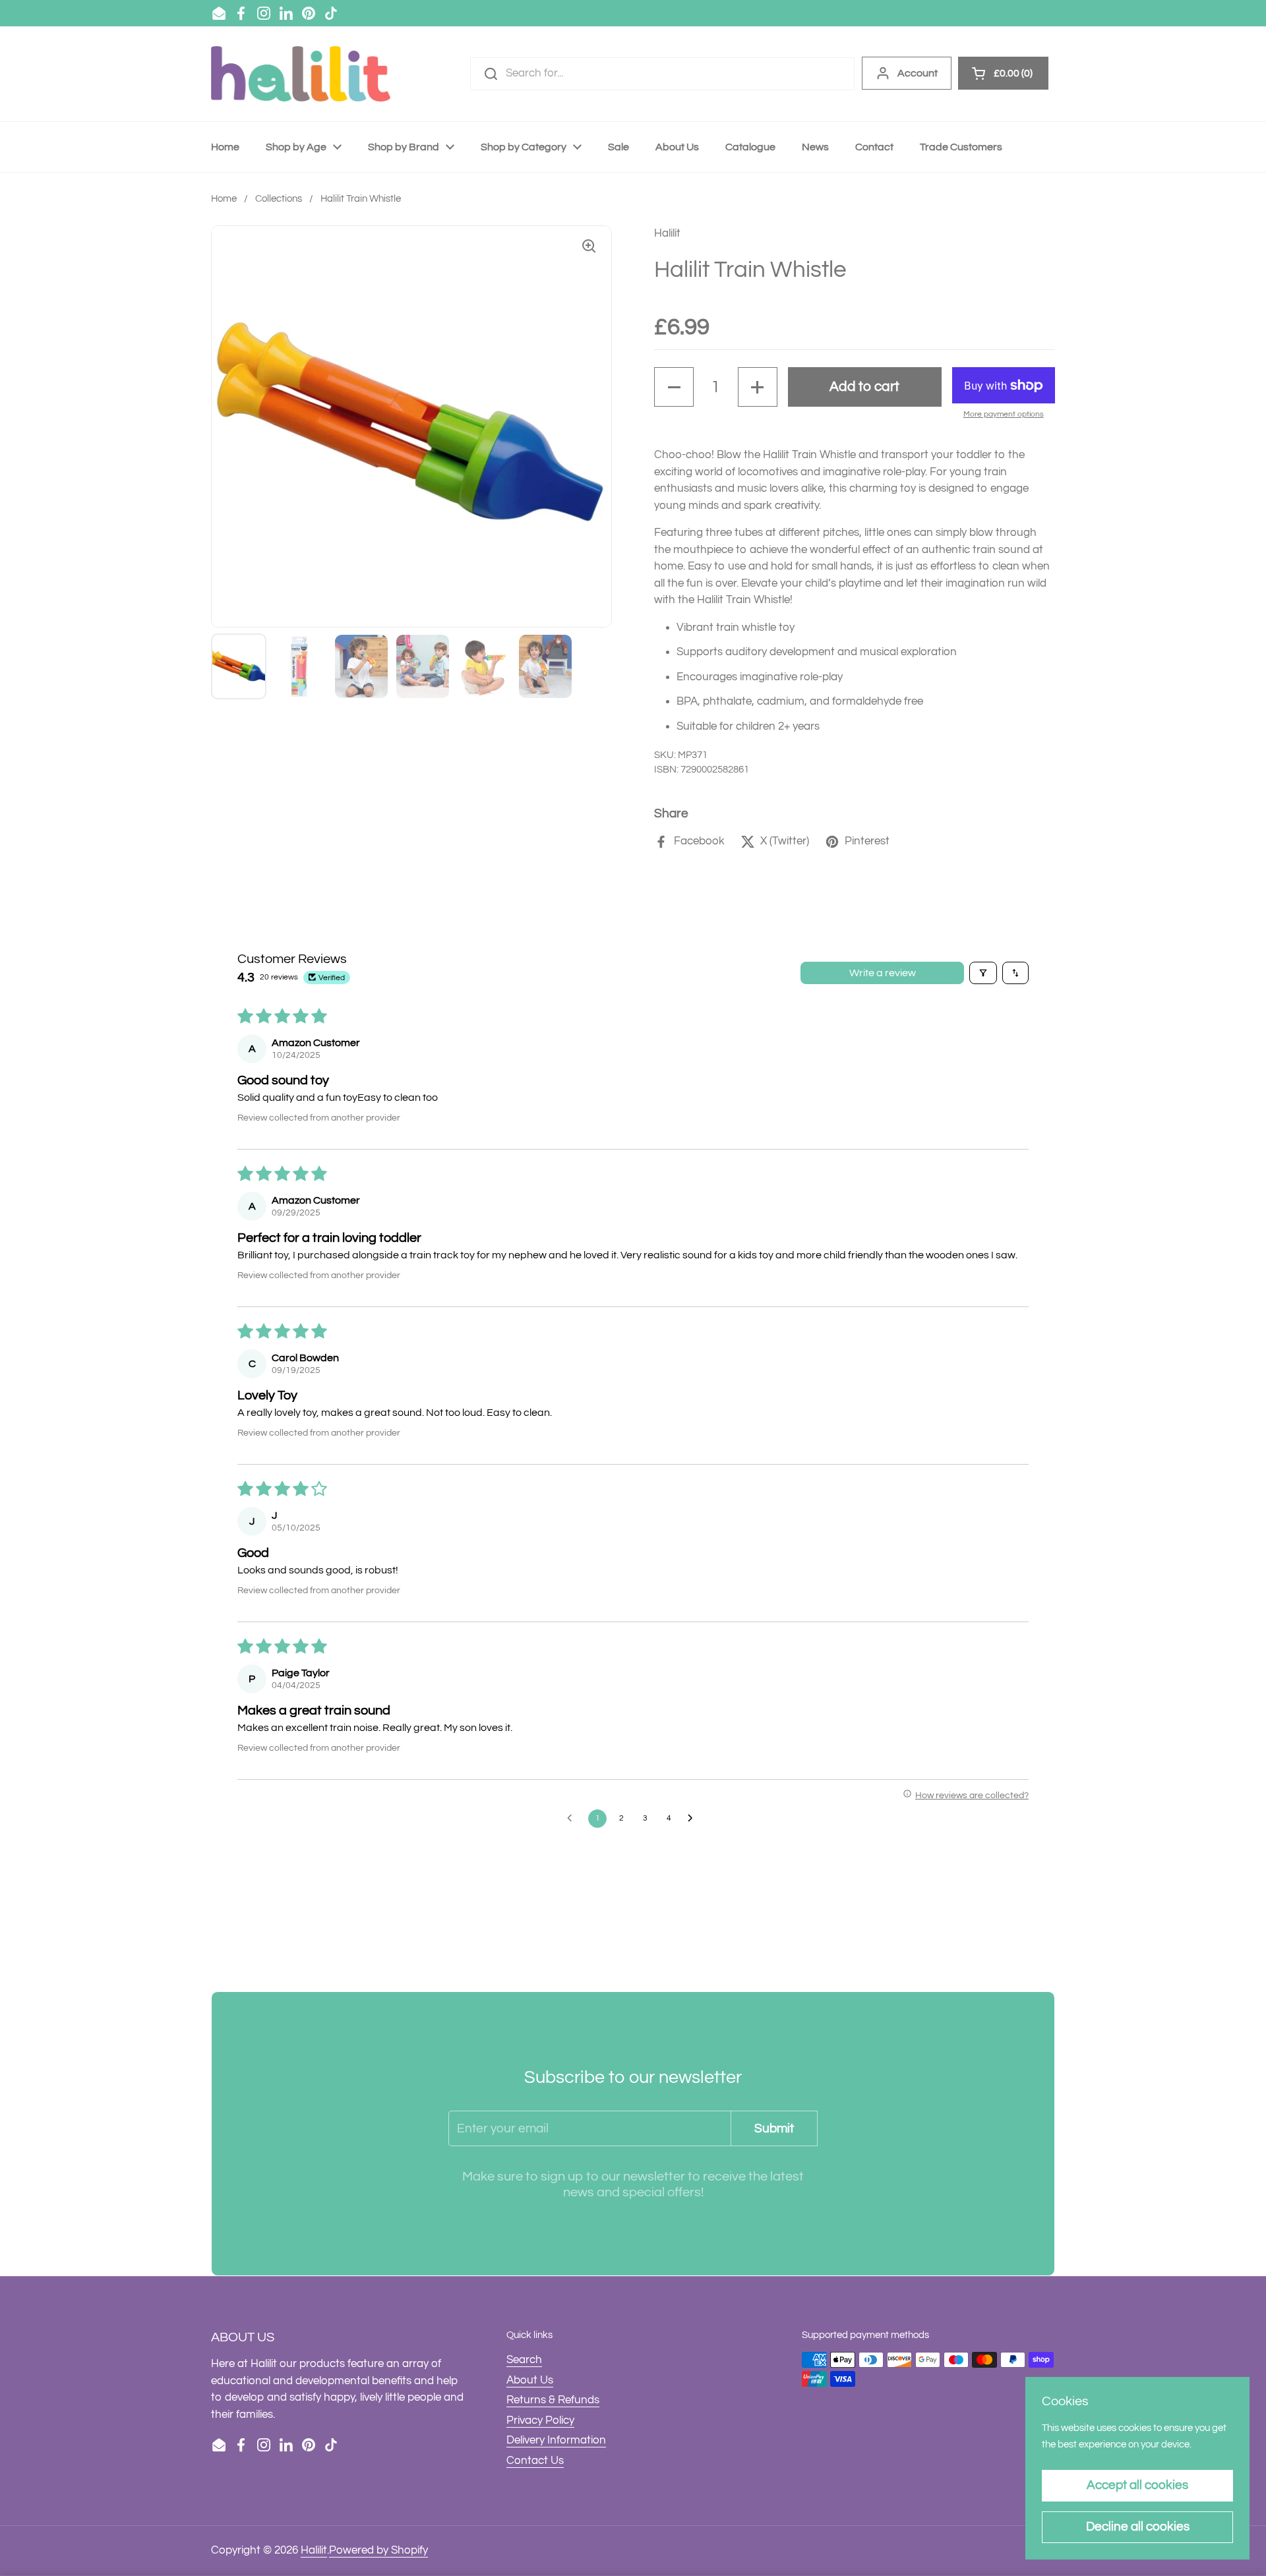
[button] (674, 387)
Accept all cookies (1137, 2485)
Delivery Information (556, 2440)
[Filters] (983, 973)
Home (224, 199)
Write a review (883, 973)
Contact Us (535, 2461)
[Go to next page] (694, 1819)
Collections (279, 199)
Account (918, 73)
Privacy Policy (540, 2420)
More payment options (1004, 414)
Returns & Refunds (553, 2400)
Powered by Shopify (378, 2550)
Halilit (314, 2550)
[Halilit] (301, 74)
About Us (530, 2380)
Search (524, 2360)
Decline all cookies (1138, 2527)
